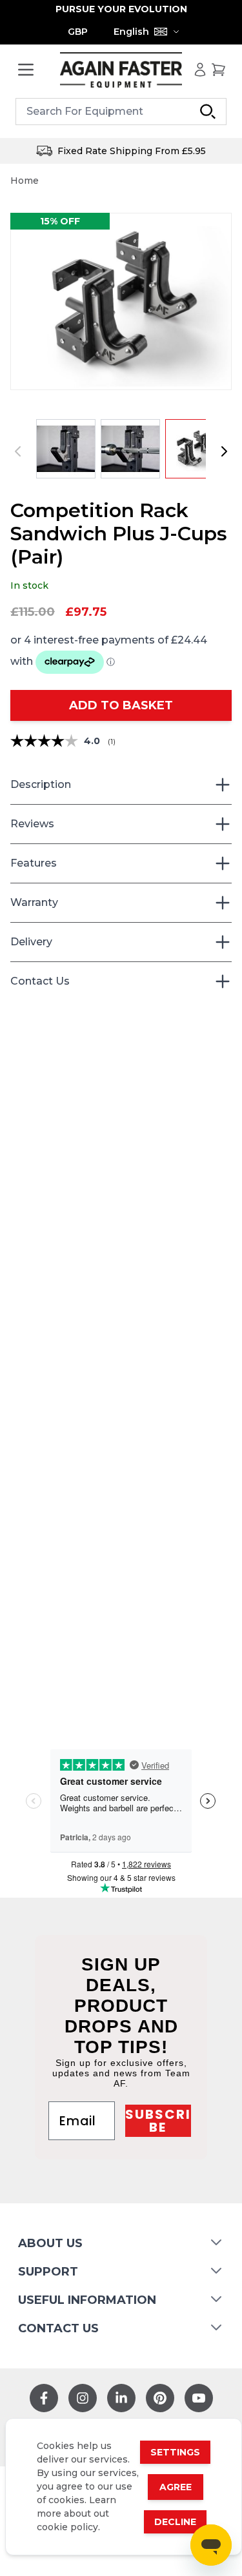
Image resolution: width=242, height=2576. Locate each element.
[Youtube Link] (199, 2398)
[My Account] (200, 70)
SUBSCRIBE (158, 2121)
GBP (78, 32)
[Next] (224, 451)
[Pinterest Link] (160, 2398)
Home (25, 181)
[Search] (208, 112)
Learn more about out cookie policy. (76, 2513)
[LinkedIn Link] (121, 2398)
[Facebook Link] (44, 2398)
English (131, 32)
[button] (121, 301)
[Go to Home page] (121, 70)
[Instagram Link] (83, 2398)
